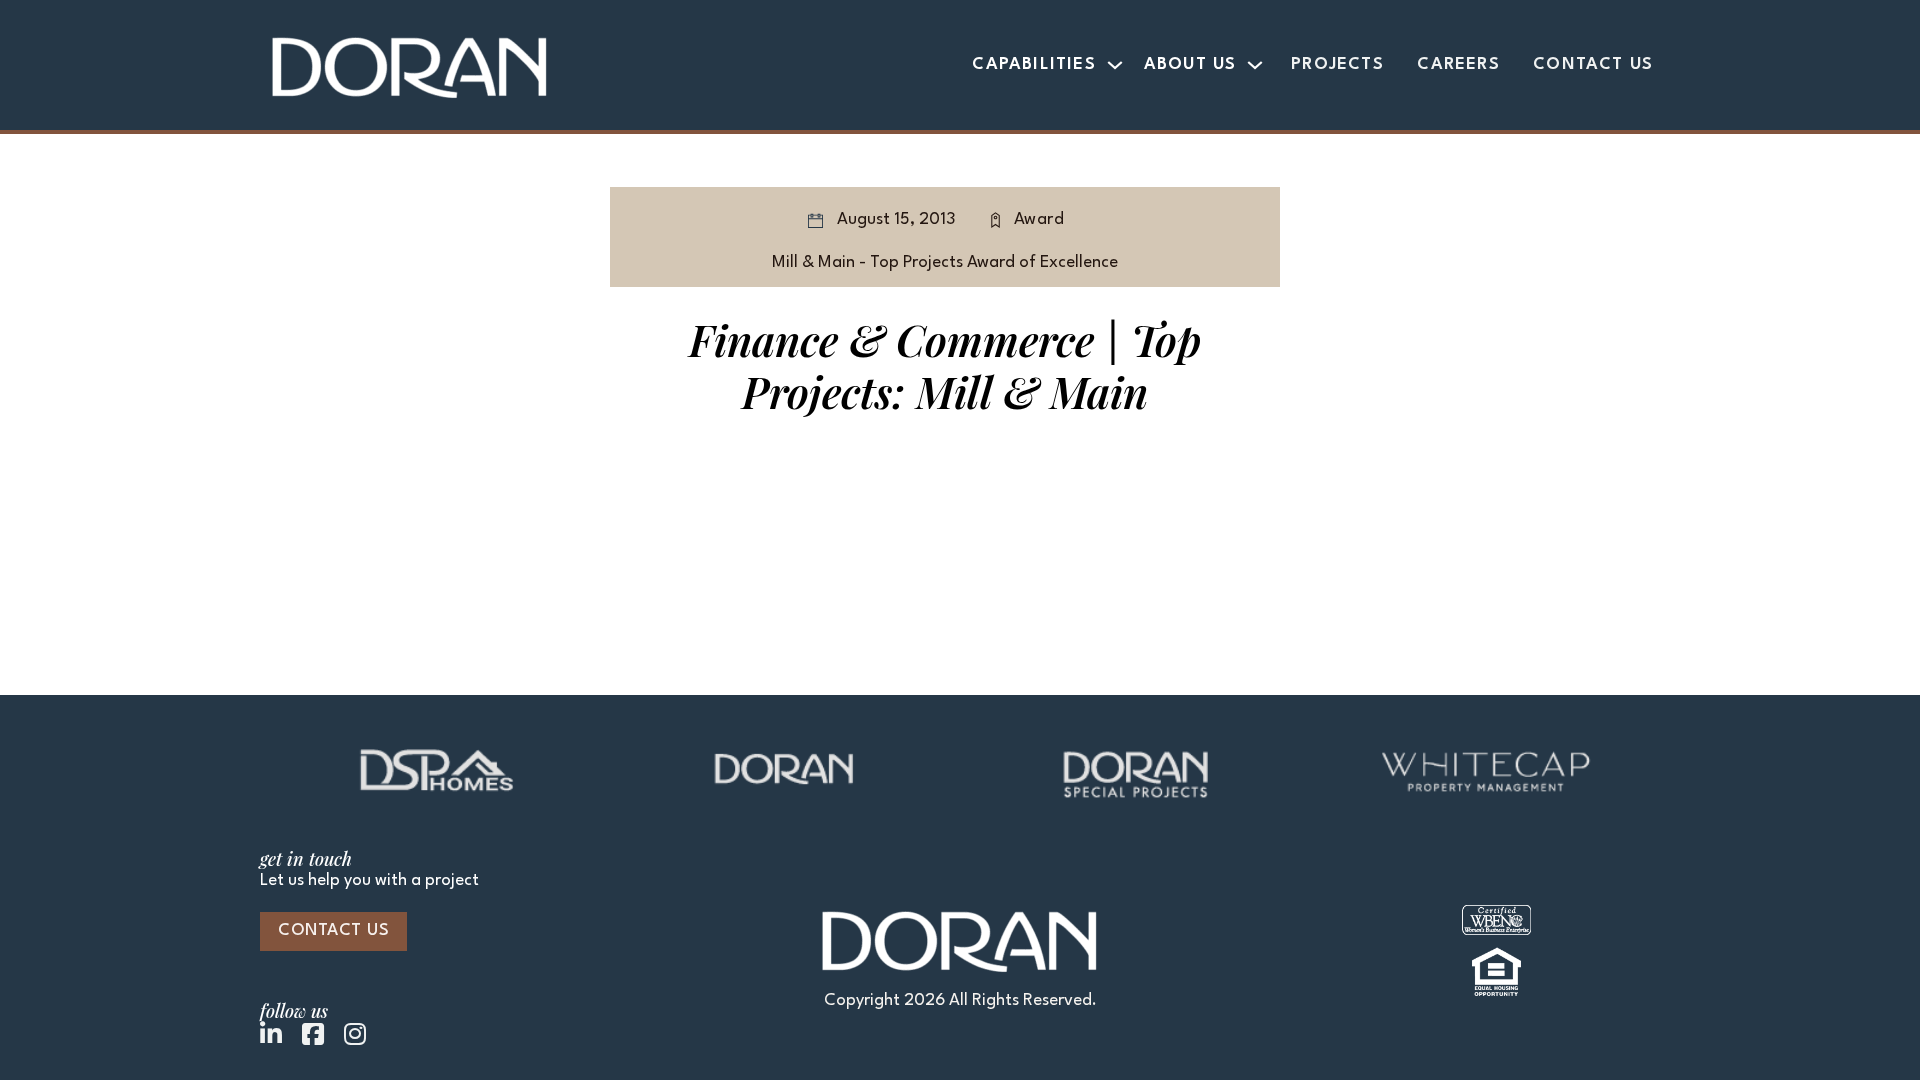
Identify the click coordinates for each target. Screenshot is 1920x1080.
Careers (1458, 64)
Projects (1337, 64)
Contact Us (1593, 64)
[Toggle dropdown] (1115, 65)
